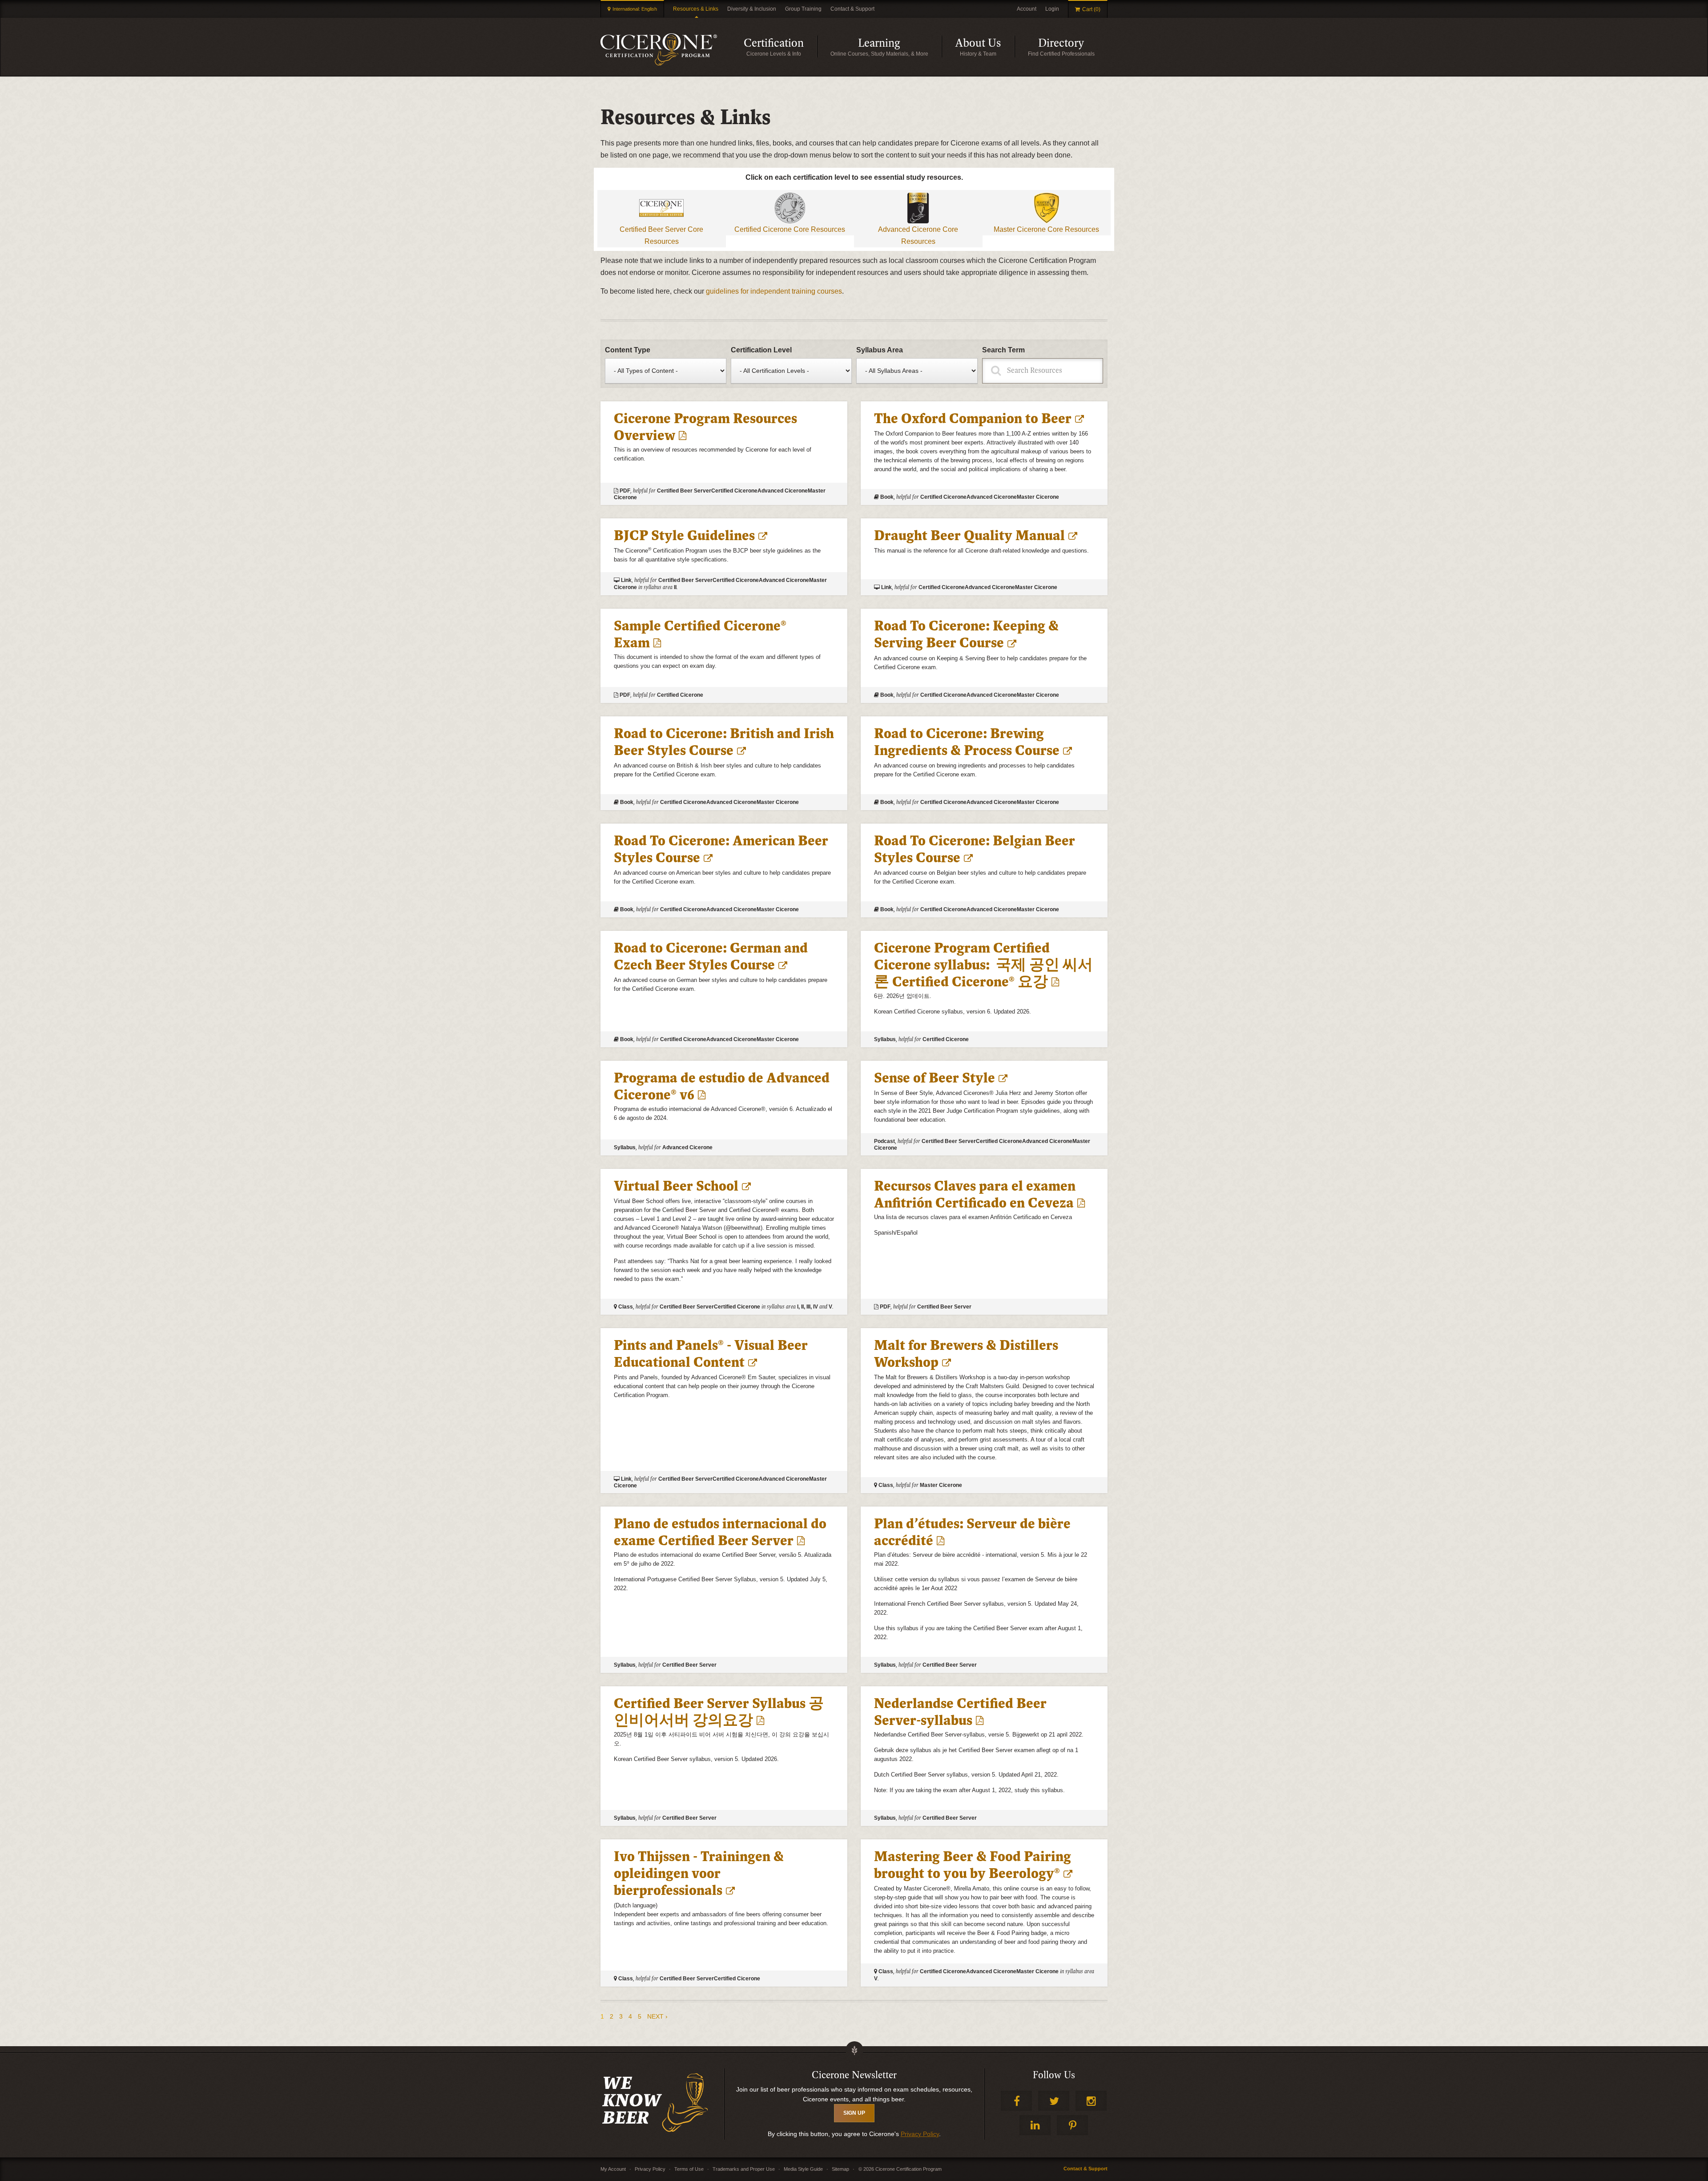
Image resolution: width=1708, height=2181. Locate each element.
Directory (1073, 47)
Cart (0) (1091, 9)
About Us (985, 47)
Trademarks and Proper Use (744, 2169)
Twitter (1054, 2101)
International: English (635, 9)
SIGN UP (854, 2113)
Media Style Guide (803, 2169)
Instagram (1091, 2101)
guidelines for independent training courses (774, 291)
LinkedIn (1035, 2125)
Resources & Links (696, 9)
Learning (900, 47)
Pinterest (1072, 2125)
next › (657, 2016)
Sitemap (840, 2169)
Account (1027, 9)
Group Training (803, 9)
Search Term (1003, 350)
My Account (613, 2169)
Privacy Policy (920, 2134)
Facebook (1016, 2101)
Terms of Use (689, 2169)
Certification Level (761, 350)
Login (1052, 9)
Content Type (628, 350)
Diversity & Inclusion (752, 9)
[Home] (659, 49)
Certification (780, 47)
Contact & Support (852, 9)
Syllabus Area (880, 350)
